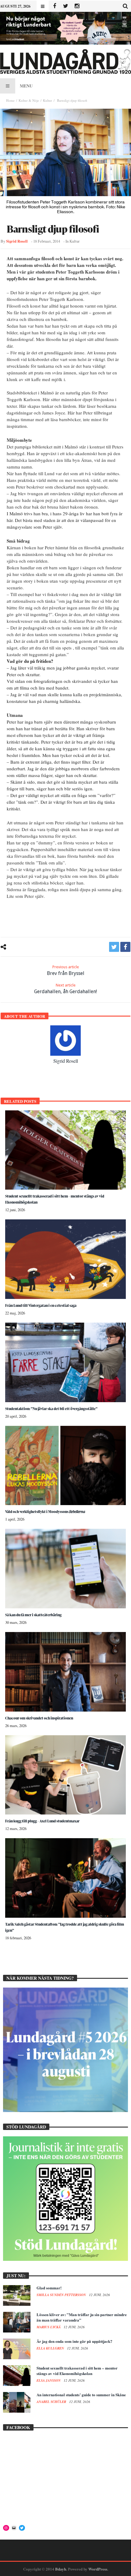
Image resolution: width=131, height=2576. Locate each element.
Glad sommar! (49, 2288)
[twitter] (114, 947)
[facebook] (125, 947)
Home (10, 100)
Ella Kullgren (51, 2348)
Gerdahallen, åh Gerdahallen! (65, 989)
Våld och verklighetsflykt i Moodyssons (45, 1512)
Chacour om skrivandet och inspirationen (39, 1718)
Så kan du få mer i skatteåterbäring (33, 1615)
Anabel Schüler (52, 2402)
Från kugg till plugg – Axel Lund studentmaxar (42, 1821)
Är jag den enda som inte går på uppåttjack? (74, 2341)
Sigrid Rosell (17, 241)
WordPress (98, 2569)
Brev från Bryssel (66, 970)
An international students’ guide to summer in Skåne (81, 2395)
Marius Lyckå (49, 2327)
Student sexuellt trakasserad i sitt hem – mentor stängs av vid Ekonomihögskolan (77, 2371)
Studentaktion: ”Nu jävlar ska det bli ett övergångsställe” (51, 1409)
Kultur (48, 100)
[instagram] (77, 6)
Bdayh (61, 2569)
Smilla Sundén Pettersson (62, 2295)
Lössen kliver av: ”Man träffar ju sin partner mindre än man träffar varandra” (82, 2317)
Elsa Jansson (49, 2380)
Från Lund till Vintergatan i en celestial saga (41, 1305)
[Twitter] (66, 6)
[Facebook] (54, 6)
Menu (26, 86)
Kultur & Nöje (29, 100)
